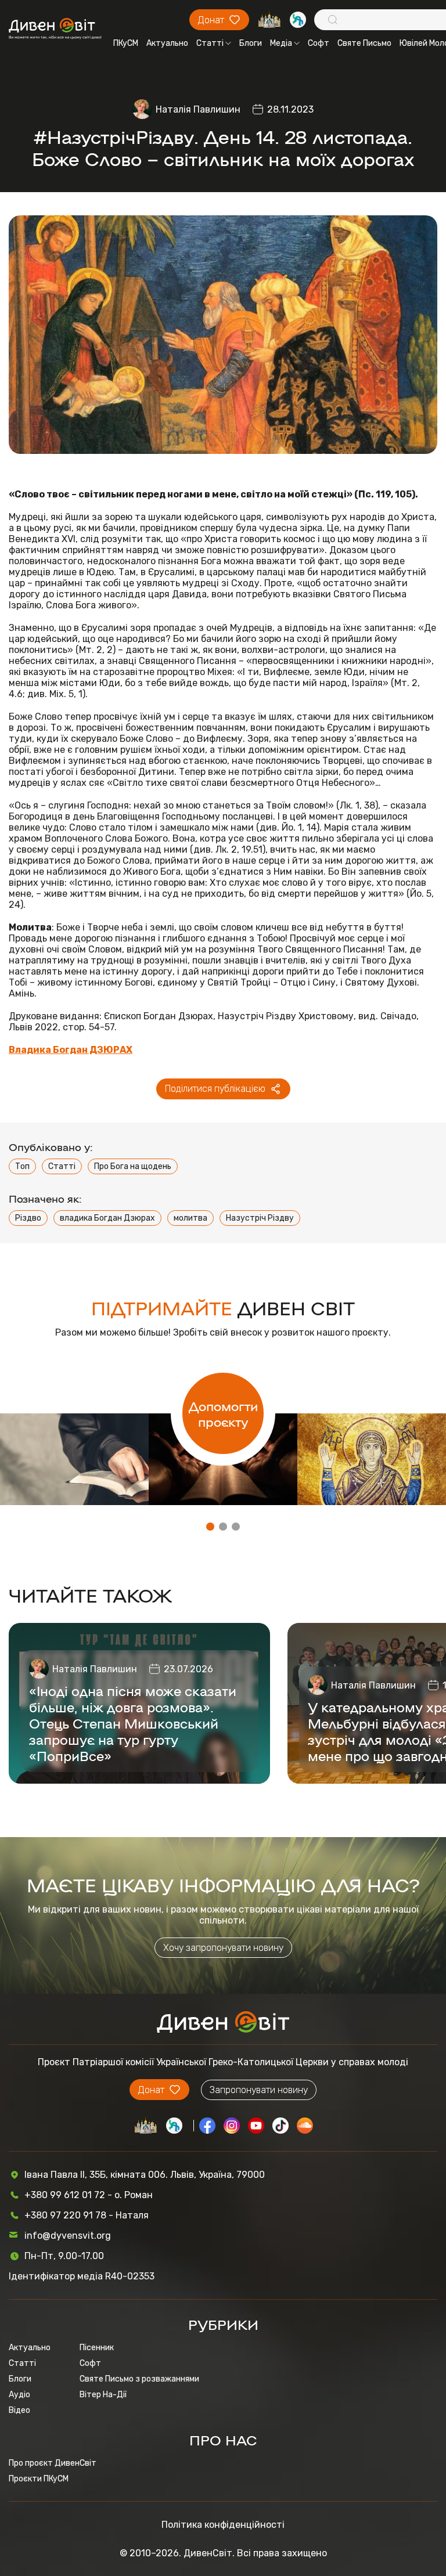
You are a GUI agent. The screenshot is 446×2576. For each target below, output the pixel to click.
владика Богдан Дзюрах (107, 1218)
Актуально (167, 43)
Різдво (28, 1218)
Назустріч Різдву (260, 1218)
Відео (19, 2410)
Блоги (251, 43)
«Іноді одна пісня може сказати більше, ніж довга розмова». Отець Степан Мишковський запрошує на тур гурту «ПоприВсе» (133, 1723)
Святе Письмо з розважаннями (139, 2379)
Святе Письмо (364, 43)
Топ (22, 1166)
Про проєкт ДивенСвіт (53, 2463)
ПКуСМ (126, 43)
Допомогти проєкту (223, 1413)
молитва (190, 1218)
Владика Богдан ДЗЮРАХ (71, 1050)
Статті (210, 43)
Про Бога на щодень (133, 1166)
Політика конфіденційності (223, 2525)
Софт (319, 43)
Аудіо (19, 2395)
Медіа (281, 43)
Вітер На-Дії (103, 2395)
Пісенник (97, 2348)
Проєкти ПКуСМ (39, 2479)
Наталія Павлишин (198, 109)
